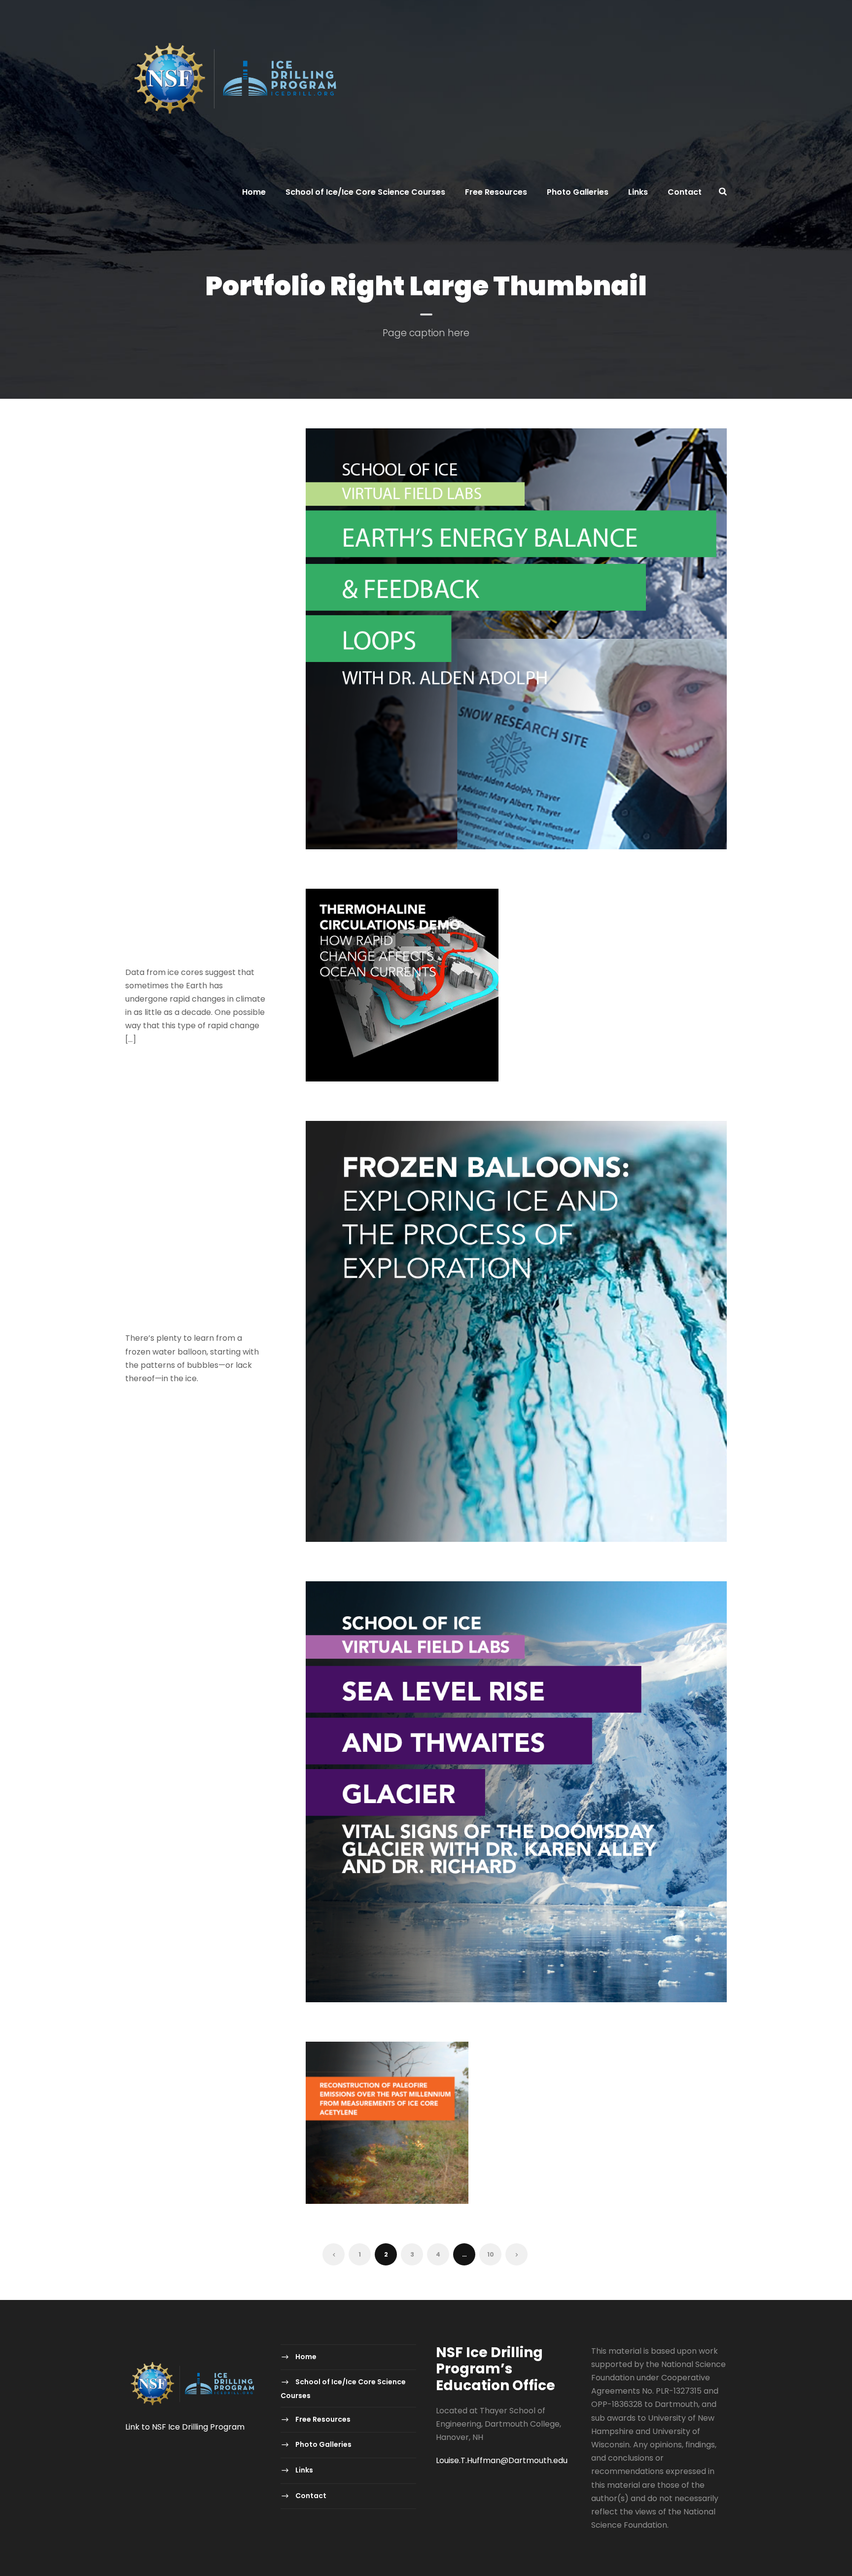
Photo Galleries (578, 192)
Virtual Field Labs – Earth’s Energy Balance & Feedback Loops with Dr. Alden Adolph (194, 630)
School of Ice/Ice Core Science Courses (365, 192)
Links (638, 192)
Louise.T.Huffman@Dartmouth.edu (502, 2460)
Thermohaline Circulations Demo (176, 937)
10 (491, 2254)
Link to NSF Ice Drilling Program (185, 2427)
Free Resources (496, 192)
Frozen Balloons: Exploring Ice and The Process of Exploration (186, 1296)
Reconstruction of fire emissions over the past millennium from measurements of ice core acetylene (191, 2115)
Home (254, 192)
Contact (685, 192)
